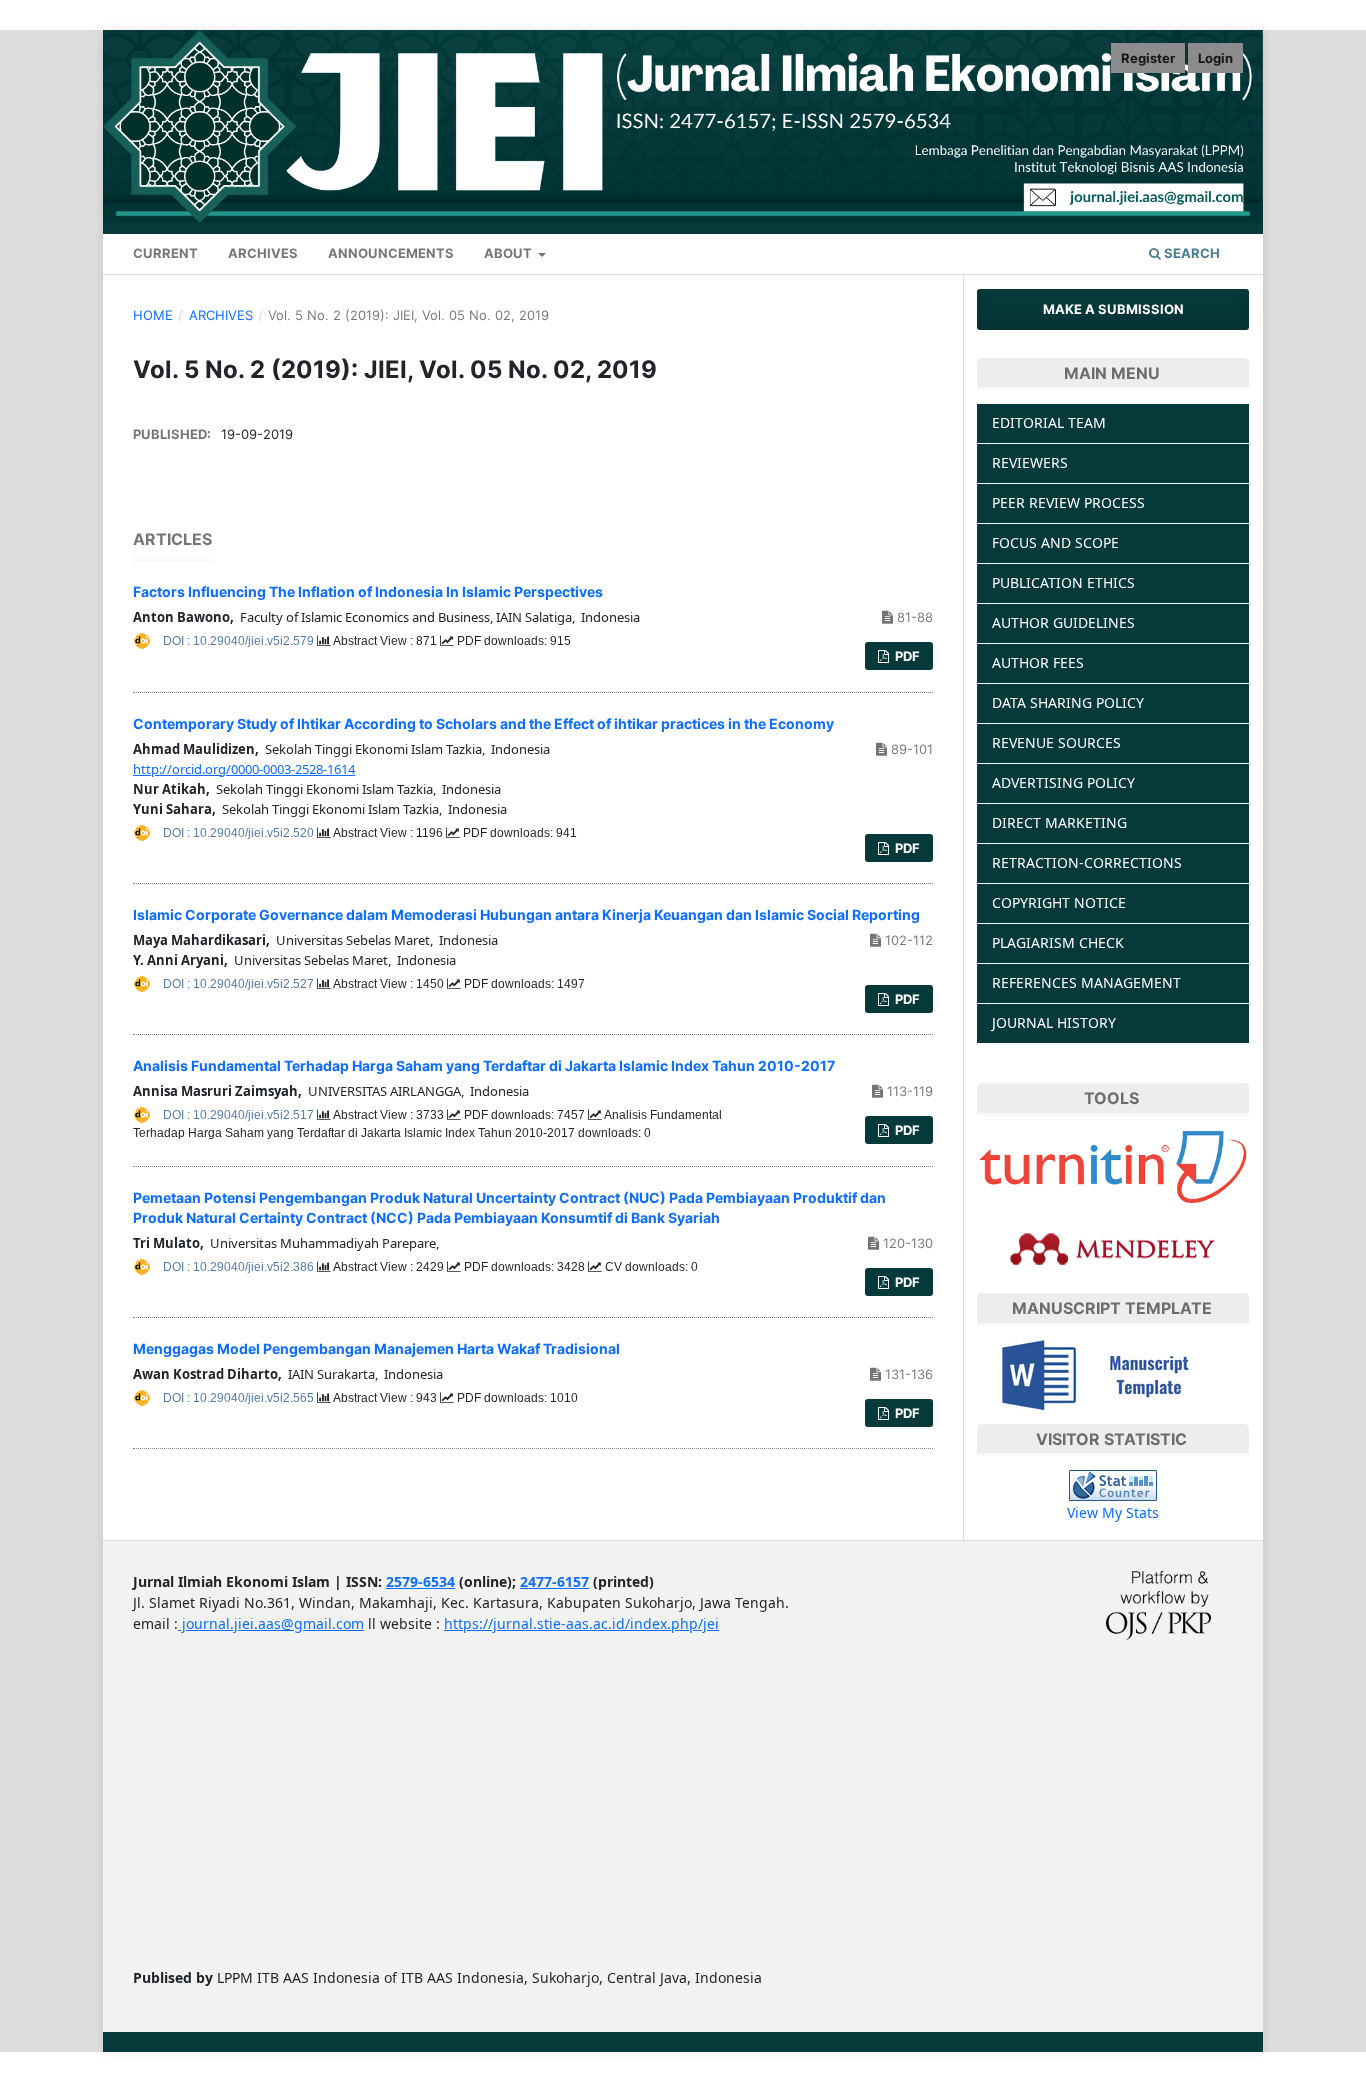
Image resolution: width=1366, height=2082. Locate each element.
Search (1190, 253)
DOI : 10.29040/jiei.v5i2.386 (240, 1267)
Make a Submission (1113, 309)
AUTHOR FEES (1038, 662)
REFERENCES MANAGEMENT (1086, 982)
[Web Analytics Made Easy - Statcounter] (1113, 1484)
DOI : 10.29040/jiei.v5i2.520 (240, 833)
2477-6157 (554, 1581)
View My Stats (1113, 1512)
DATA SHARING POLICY (1068, 702)
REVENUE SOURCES (1056, 742)
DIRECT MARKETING (1059, 822)
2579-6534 (420, 1581)
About (509, 253)
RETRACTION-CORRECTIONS (1087, 862)
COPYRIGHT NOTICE (1059, 902)
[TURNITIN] (1113, 1165)
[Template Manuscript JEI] (1113, 1372)
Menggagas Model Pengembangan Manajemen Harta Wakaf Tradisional (376, 1348)
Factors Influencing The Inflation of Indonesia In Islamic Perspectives (368, 591)
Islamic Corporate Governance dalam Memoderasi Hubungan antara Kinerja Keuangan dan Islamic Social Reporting (526, 914)
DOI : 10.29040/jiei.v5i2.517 (240, 1115)
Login (1215, 58)
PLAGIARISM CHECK (1058, 942)
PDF (906, 656)
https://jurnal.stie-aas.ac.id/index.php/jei (581, 1623)
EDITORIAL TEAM (1049, 422)
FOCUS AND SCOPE (1055, 542)
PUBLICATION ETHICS (1063, 582)
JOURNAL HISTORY (1054, 1022)
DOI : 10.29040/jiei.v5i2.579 (240, 641)
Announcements (391, 253)
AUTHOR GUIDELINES (1063, 622)
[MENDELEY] (1113, 1247)
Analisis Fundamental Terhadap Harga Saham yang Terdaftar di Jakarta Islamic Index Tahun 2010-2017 (484, 1065)
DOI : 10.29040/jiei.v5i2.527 (240, 984)
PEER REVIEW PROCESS (1068, 502)
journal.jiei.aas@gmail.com (271, 1623)
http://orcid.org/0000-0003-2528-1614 (244, 769)
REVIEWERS (1030, 462)
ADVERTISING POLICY (1063, 782)
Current (165, 253)
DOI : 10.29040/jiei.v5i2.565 (240, 1398)
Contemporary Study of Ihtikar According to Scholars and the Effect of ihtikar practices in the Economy (483, 723)
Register (1148, 58)
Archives (263, 253)
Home (153, 315)
